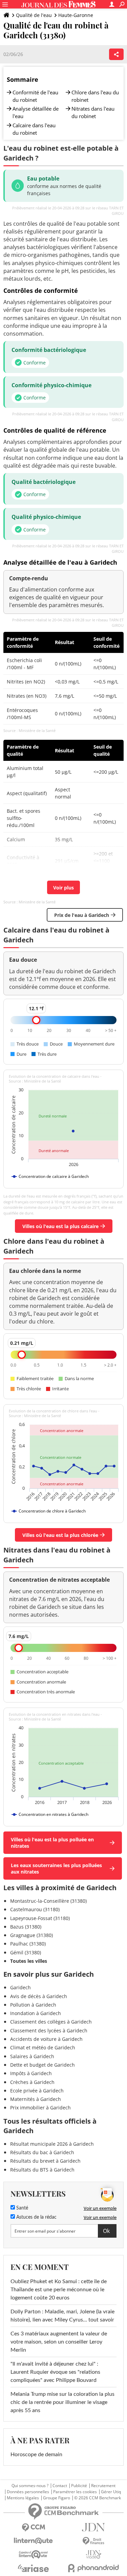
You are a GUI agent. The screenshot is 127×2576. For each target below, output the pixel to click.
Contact (60, 2486)
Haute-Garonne (76, 15)
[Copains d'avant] (34, 2554)
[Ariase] (34, 2568)
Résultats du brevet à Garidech (45, 2161)
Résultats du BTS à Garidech (42, 2170)
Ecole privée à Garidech (37, 2091)
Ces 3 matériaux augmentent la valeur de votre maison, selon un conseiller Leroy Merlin (59, 2342)
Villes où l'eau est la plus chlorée (60, 1535)
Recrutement (103, 2486)
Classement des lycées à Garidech (49, 2030)
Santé (22, 2208)
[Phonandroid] (94, 2568)
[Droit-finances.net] (94, 2541)
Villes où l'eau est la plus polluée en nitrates (52, 1843)
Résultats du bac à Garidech (42, 2152)
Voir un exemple (100, 2208)
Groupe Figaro (57, 2498)
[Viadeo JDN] (94, 2554)
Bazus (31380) (26, 1927)
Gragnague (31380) (31, 1935)
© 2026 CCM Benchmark (98, 2498)
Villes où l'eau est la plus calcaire (60, 1226)
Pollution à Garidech (33, 2005)
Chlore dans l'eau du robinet (95, 96)
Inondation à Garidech (36, 2013)
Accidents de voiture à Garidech (46, 2039)
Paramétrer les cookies (75, 2492)
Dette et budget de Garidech (43, 2065)
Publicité (79, 2486)
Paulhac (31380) (28, 1944)
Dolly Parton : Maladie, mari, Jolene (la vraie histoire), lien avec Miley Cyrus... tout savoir (62, 2316)
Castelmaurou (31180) (35, 1909)
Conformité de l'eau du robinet (35, 96)
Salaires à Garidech (32, 2056)
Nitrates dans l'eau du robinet (93, 112)
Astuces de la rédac (36, 2217)
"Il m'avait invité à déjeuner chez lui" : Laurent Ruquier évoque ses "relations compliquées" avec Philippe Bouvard (55, 2372)
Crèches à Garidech (32, 2082)
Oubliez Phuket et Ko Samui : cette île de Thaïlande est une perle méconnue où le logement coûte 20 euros (59, 2290)
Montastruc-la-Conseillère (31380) (48, 1901)
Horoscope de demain (36, 2455)
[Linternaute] (34, 2541)
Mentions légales (23, 2498)
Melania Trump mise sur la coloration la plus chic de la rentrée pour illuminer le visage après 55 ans (62, 2402)
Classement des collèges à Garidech (51, 2022)
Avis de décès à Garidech (39, 1996)
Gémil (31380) (26, 1952)
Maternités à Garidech (36, 2099)
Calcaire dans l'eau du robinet (34, 129)
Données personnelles (28, 2492)
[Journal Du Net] (94, 2527)
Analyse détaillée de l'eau (36, 112)
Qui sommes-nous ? (30, 2486)
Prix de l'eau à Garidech (82, 915)
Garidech (20, 1987)
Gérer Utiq (111, 2492)
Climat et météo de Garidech (43, 2047)
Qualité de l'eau (34, 15)
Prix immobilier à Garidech (40, 2108)
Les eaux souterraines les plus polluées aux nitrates (56, 1868)
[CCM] (34, 2528)
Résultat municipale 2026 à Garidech (52, 2144)
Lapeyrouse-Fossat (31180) (40, 1918)
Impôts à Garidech (31, 2073)
